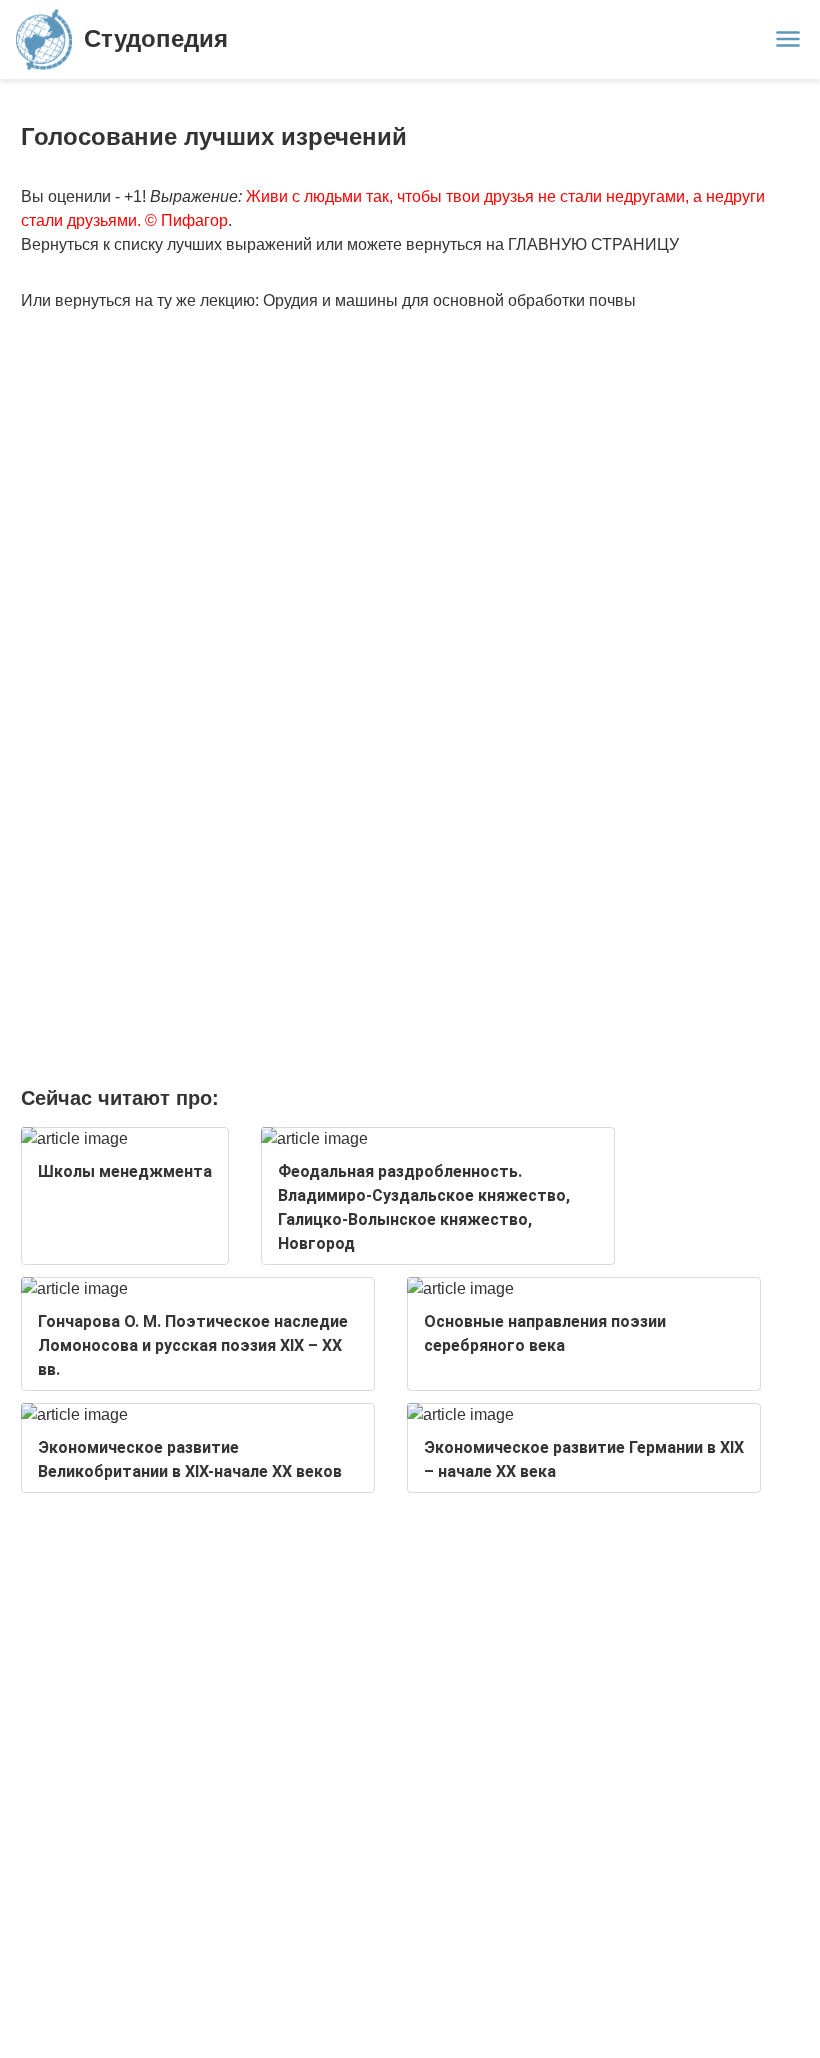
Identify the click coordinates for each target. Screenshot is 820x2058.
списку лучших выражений (213, 244)
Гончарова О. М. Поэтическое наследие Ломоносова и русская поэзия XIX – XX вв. (193, 1345)
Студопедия (156, 38)
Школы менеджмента (125, 1171)
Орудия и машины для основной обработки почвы (449, 300)
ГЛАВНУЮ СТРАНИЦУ (593, 244)
